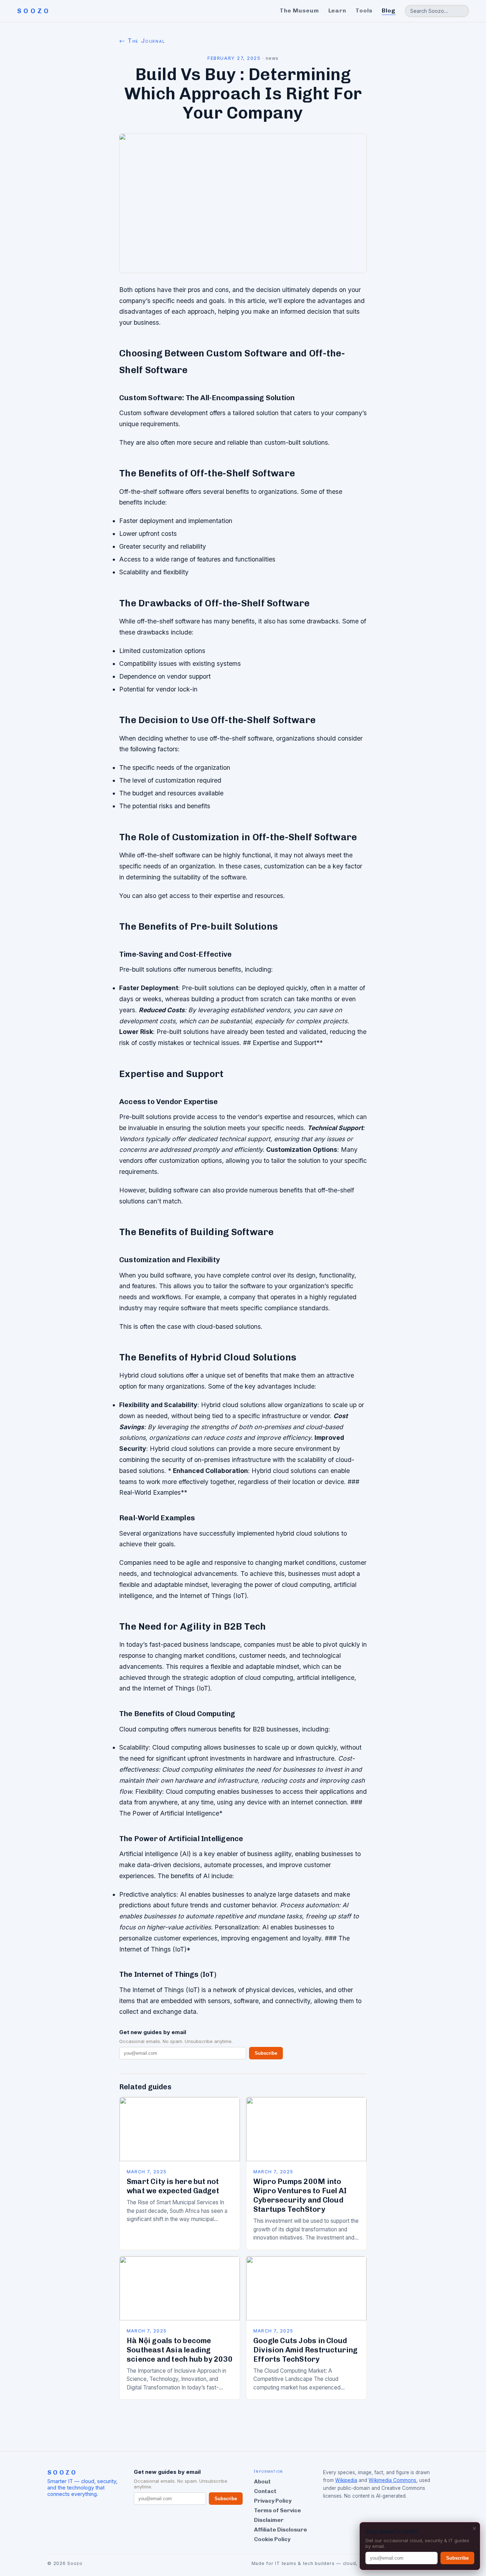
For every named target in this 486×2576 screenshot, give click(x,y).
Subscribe (266, 2053)
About (262, 2481)
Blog (389, 11)
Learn (337, 11)
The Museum (299, 11)
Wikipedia (346, 2480)
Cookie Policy (272, 2539)
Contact (265, 2491)
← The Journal (142, 41)
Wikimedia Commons (392, 2480)
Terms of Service (278, 2510)
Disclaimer (269, 2520)
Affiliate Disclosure (281, 2530)
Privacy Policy (273, 2501)
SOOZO (34, 11)
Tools (364, 11)
